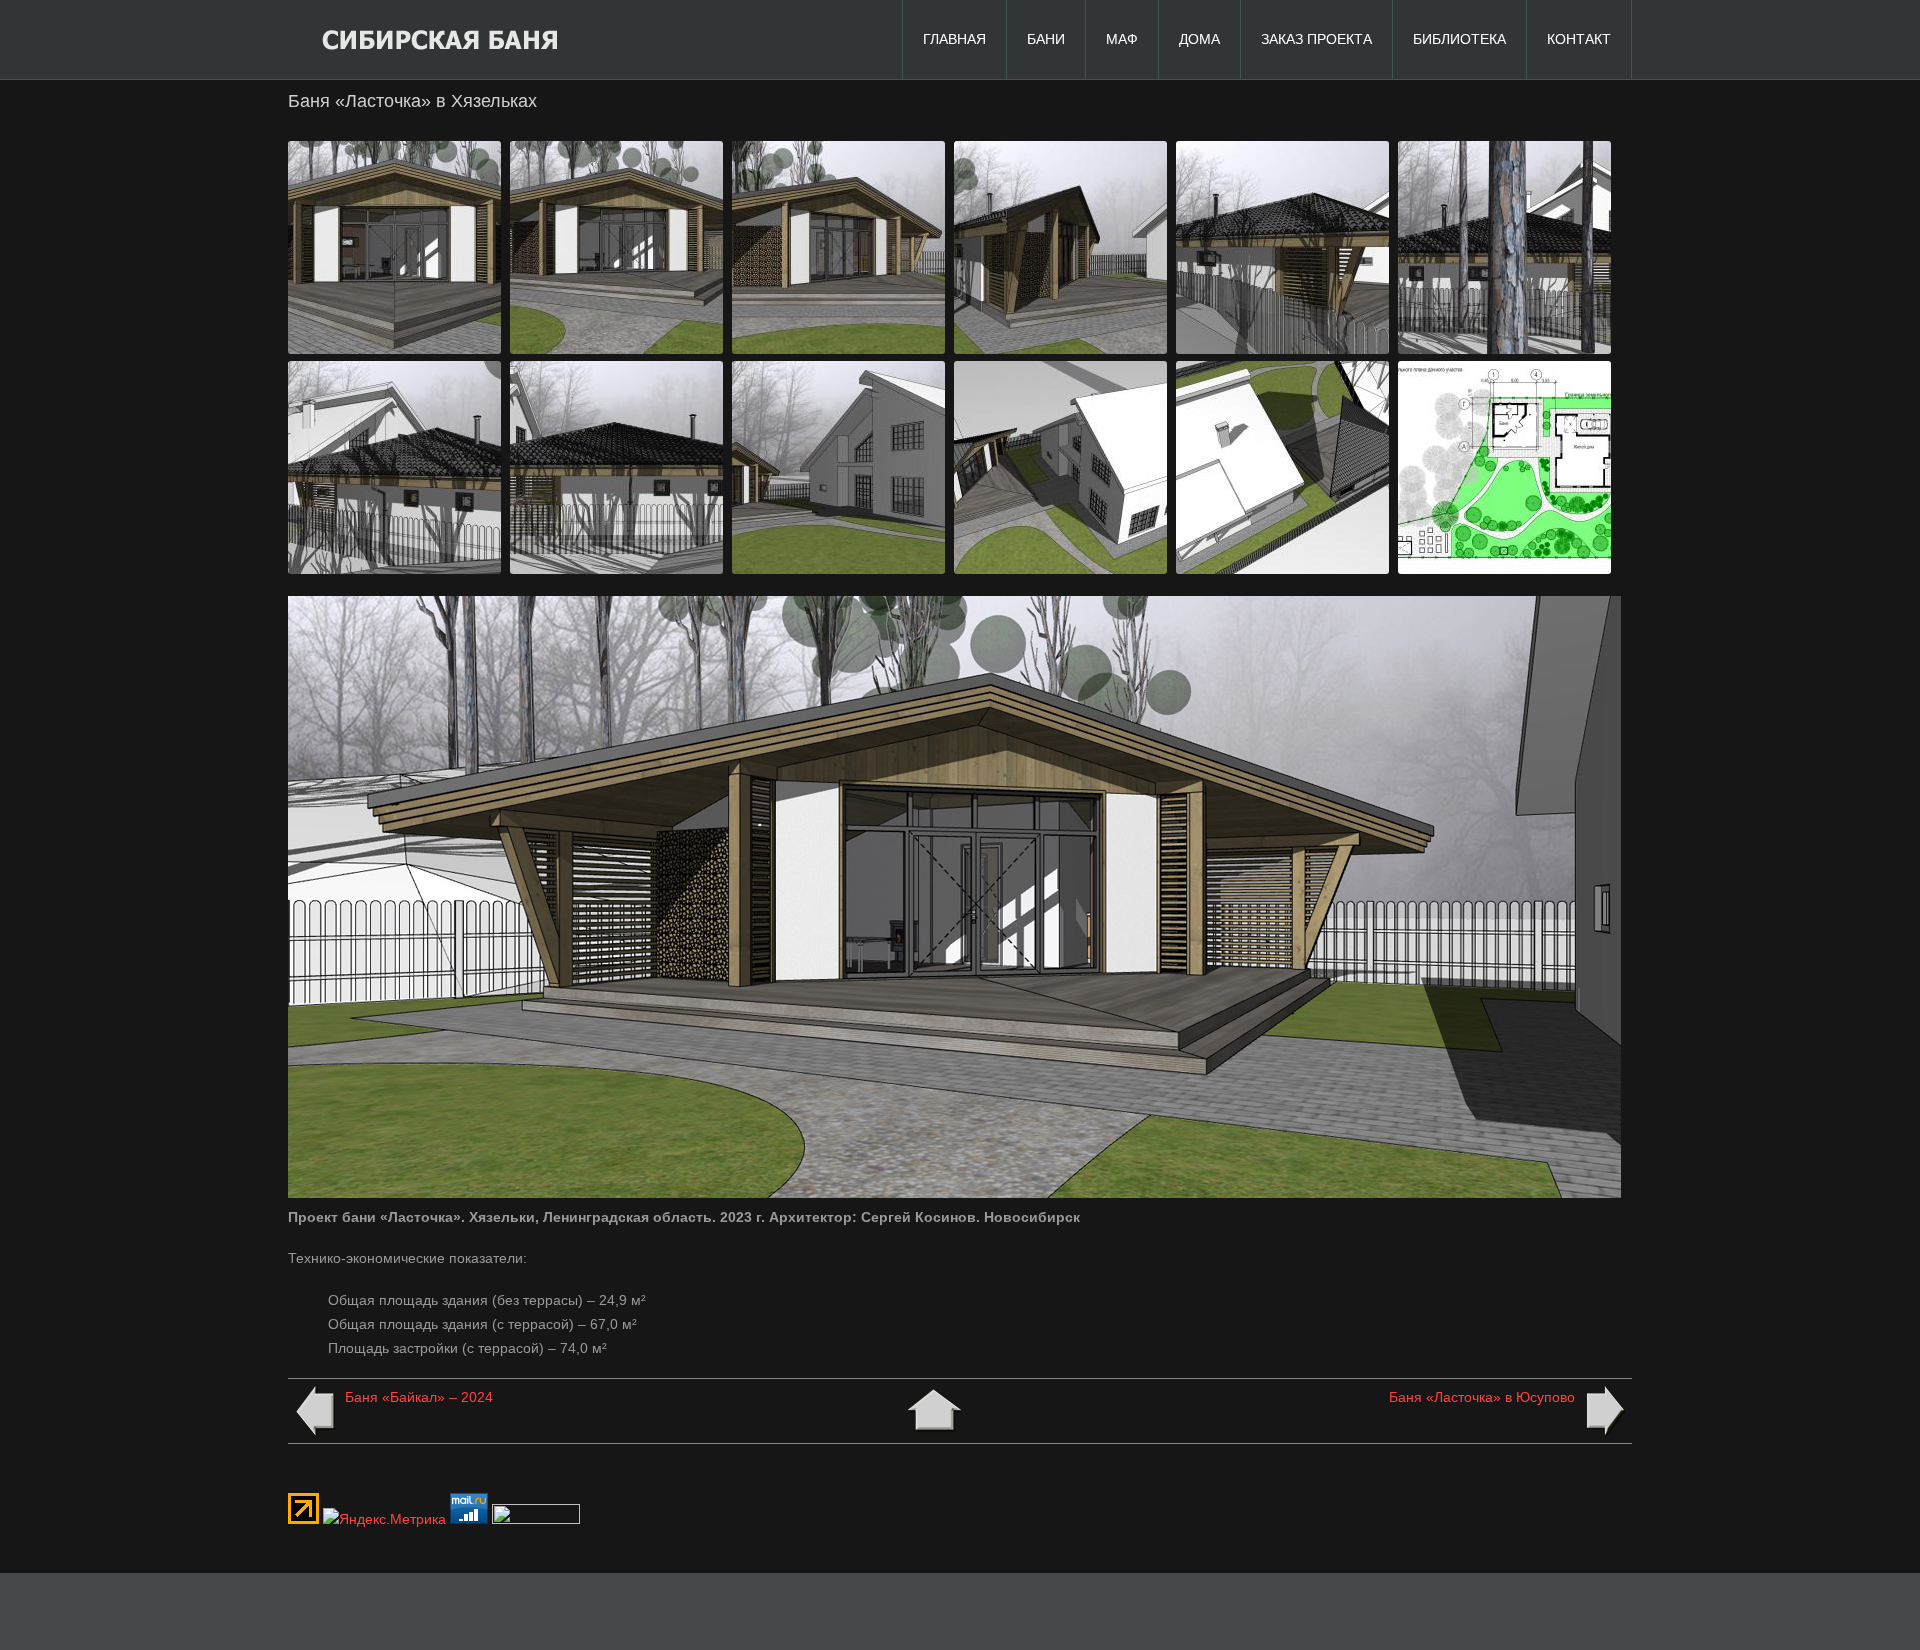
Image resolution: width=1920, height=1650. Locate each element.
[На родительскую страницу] (934, 1411)
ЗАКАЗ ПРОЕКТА (1316, 39)
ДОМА (1199, 39)
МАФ (1122, 39)
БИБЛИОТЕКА (1459, 39)
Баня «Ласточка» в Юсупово (1482, 1397)
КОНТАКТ (1579, 39)
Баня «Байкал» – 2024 (419, 1397)
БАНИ (1046, 39)
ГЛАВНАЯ (954, 39)
